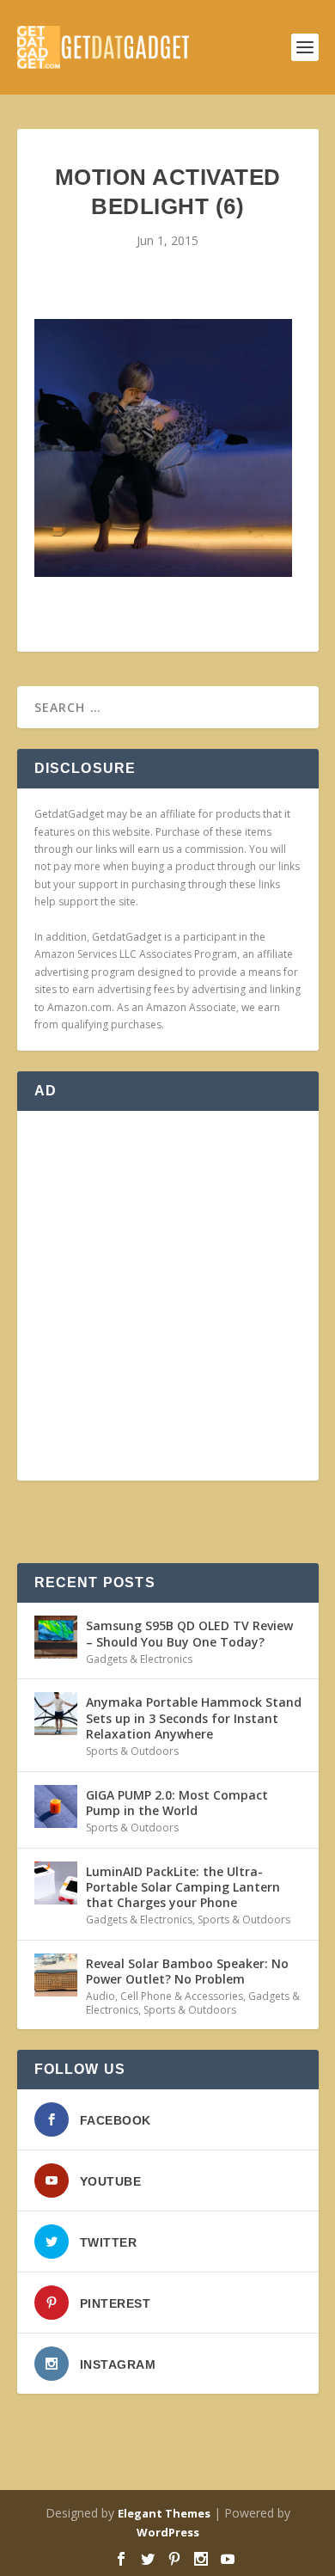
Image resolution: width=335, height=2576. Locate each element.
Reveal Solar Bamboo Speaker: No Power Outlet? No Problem (187, 1971)
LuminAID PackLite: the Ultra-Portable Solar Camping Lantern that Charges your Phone (183, 1887)
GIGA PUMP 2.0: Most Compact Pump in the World (177, 1803)
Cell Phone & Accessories (182, 1996)
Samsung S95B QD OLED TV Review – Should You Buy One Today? (189, 1633)
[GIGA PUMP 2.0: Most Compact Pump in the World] (56, 1806)
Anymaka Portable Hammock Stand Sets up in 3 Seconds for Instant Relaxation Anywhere (194, 1717)
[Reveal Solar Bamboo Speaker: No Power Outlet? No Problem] (56, 1975)
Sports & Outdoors (132, 1751)
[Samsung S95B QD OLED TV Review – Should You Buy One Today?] (56, 1637)
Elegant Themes (164, 2513)
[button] (163, 448)
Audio (100, 1996)
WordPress (168, 2532)
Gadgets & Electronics (139, 1659)
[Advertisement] (167, 1296)
